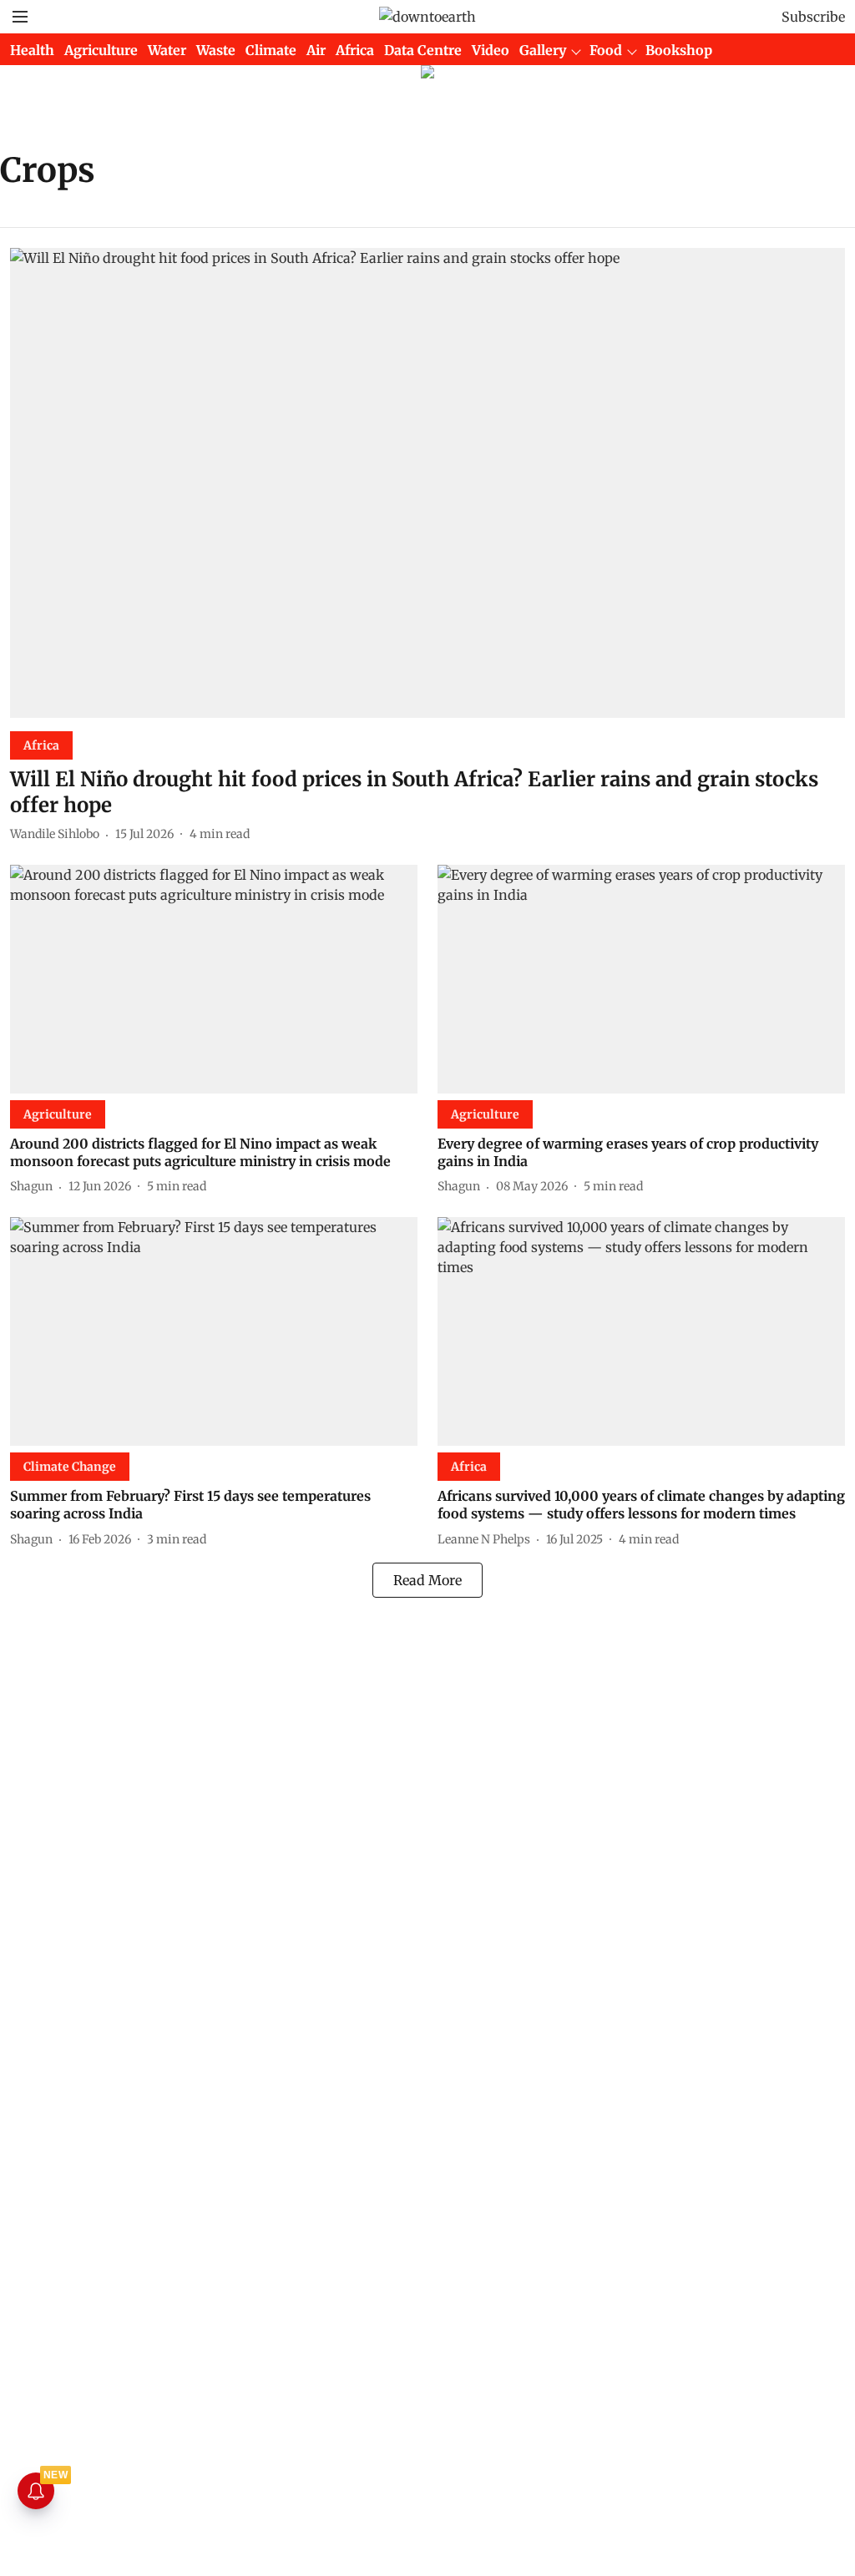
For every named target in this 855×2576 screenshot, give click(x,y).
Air (316, 50)
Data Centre (423, 50)
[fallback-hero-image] (427, 483)
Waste (216, 50)
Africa (355, 50)
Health (32, 50)
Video (491, 50)
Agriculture (101, 50)
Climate (271, 50)
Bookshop (679, 50)
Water (167, 50)
